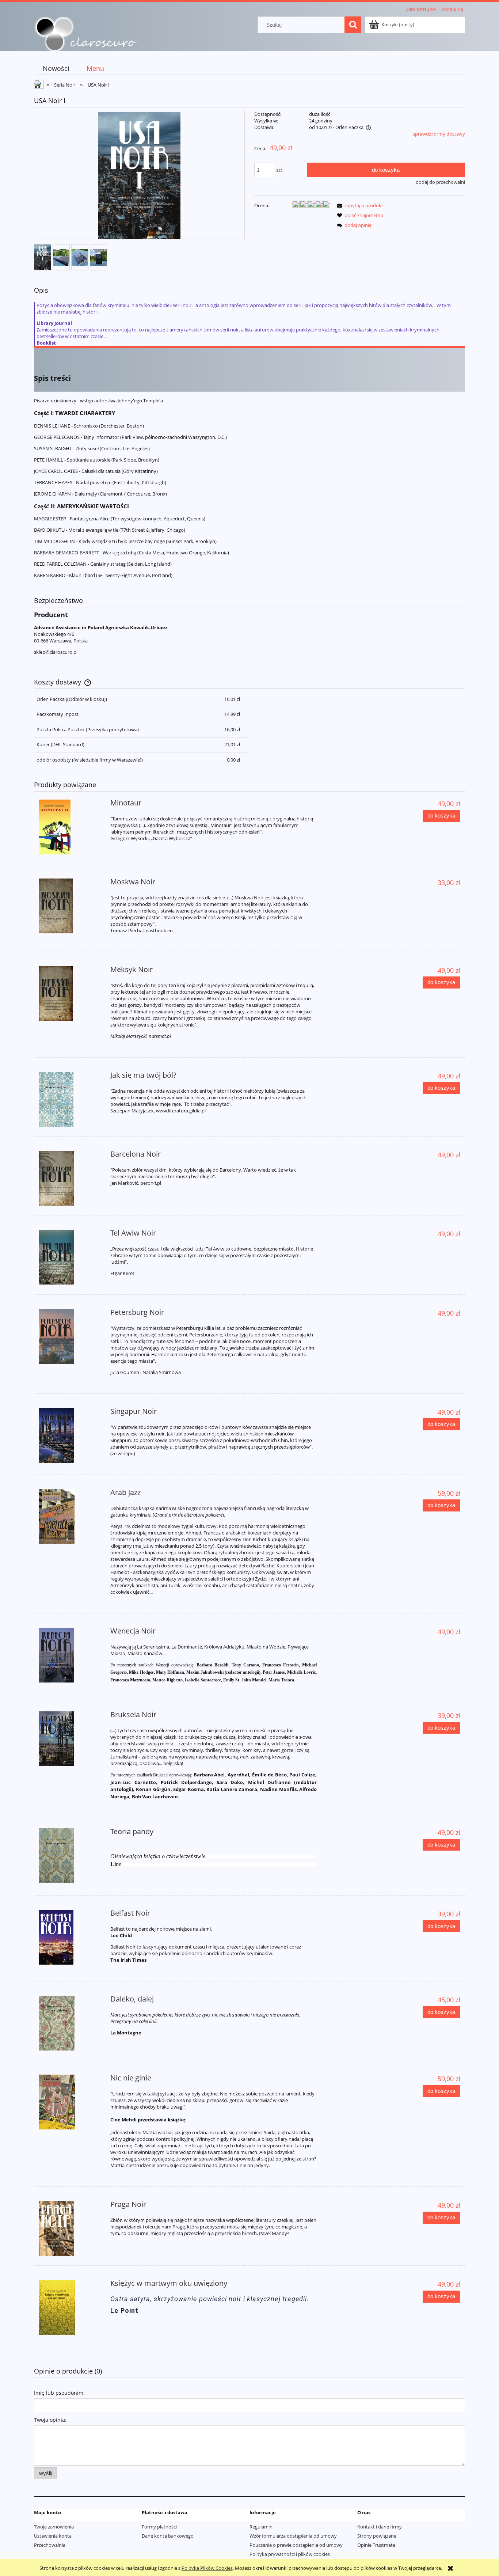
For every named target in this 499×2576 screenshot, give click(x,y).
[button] (359, 205)
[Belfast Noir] (70, 1937)
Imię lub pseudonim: (59, 2393)
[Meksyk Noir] (70, 994)
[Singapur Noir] (70, 1435)
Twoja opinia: (50, 2420)
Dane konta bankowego (168, 2536)
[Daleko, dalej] (70, 2023)
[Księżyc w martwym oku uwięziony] (70, 2307)
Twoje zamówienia (54, 2527)
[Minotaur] (70, 827)
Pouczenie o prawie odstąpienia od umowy (296, 2545)
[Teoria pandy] (70, 1856)
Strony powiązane (377, 2536)
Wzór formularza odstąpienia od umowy (293, 2536)
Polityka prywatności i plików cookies (290, 2554)
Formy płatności (159, 2527)
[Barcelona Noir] (70, 1178)
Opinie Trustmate (376, 2545)
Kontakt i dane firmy (380, 2527)
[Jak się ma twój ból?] (70, 1099)
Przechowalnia (50, 2545)
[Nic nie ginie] (70, 2102)
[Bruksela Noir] (70, 1739)
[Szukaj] (353, 25)
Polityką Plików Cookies (207, 2568)
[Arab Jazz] (70, 1517)
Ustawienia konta (53, 2536)
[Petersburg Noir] (70, 1336)
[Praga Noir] (70, 2228)
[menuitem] (56, 69)
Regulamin (261, 2527)
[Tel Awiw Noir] (70, 1257)
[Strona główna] (86, 34)
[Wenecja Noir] (70, 1655)
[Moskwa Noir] (70, 906)
